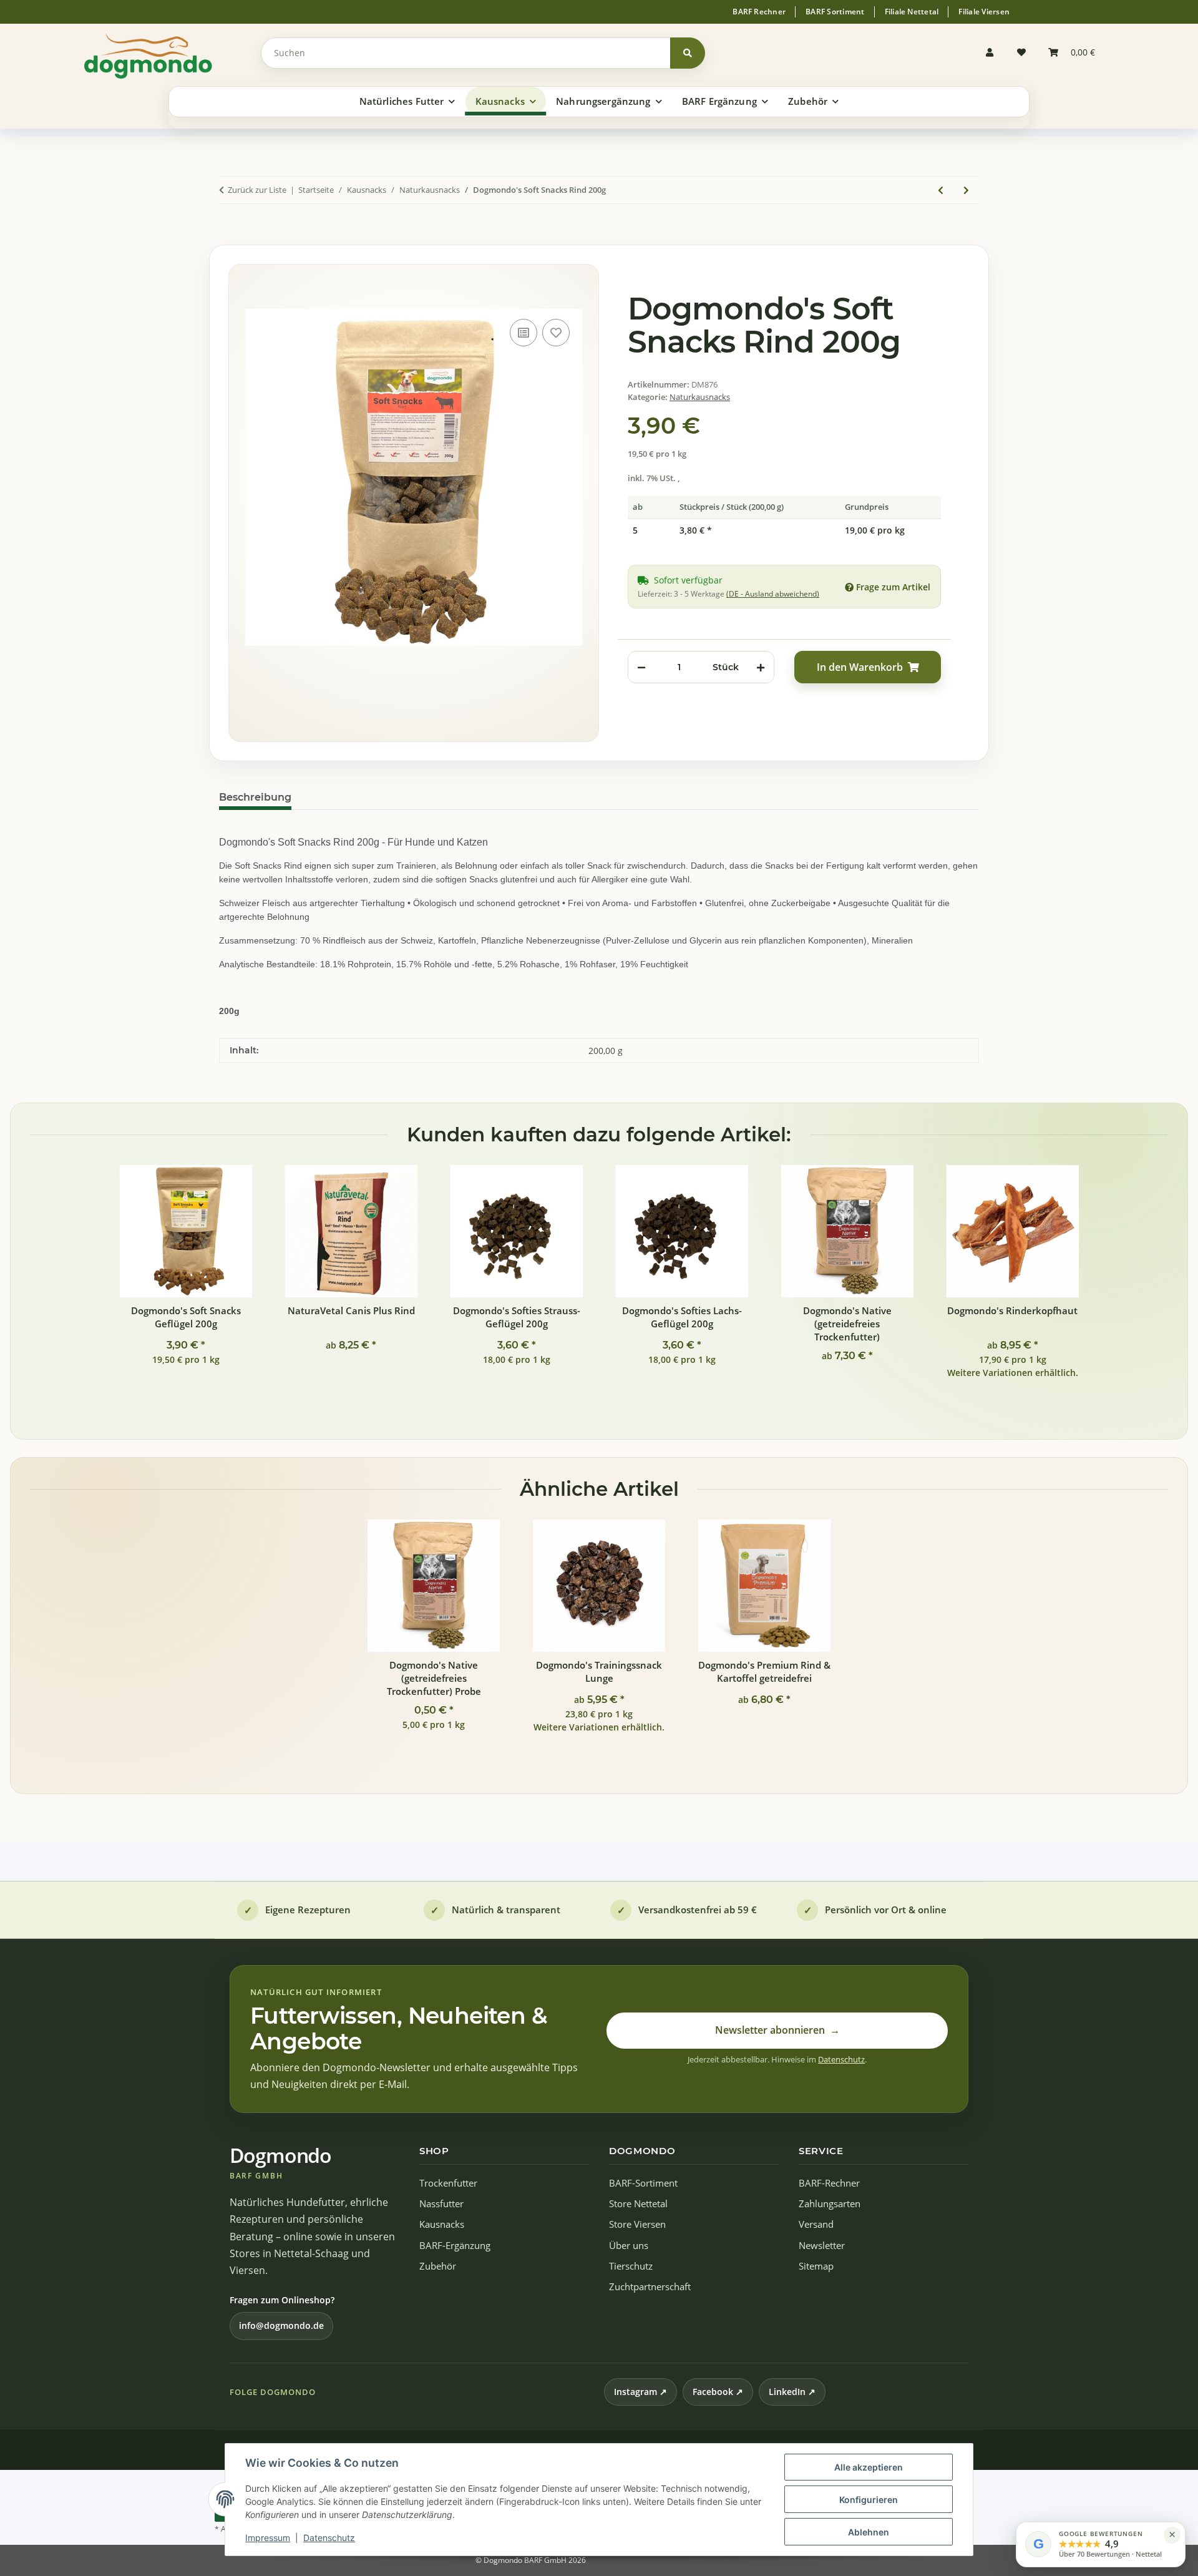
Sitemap (816, 2266)
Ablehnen (869, 2532)
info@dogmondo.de (281, 2325)
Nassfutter (441, 2204)
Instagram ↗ (640, 2392)
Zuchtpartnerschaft (650, 2287)
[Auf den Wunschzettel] (556, 333)
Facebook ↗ (718, 2392)
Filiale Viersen (984, 12)
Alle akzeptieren (869, 2467)
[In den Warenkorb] (229, 232)
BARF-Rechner (829, 2183)
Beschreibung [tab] (255, 797)
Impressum (268, 2538)
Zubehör (438, 2266)
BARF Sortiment (835, 12)
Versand (816, 2224)
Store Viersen (637, 2224)
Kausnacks (442, 2224)
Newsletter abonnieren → (777, 2030)
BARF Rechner (759, 12)
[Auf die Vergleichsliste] (524, 333)
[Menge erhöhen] (761, 667)
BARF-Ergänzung (455, 2246)
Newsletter (822, 2246)
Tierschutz (631, 2266)
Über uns (629, 2246)
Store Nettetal (638, 2204)
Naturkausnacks (700, 397)
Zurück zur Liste (257, 190)
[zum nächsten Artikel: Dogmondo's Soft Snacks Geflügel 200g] (966, 190)
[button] (993, 53)
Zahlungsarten (830, 2204)
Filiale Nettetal (912, 12)
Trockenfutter (448, 2183)
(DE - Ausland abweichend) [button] (773, 594)
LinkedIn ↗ (792, 2392)
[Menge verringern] (641, 667)
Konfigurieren (869, 2500)
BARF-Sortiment (643, 2183)
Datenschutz (329, 2538)
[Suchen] (688, 53)
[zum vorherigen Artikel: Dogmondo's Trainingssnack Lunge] (941, 190)
